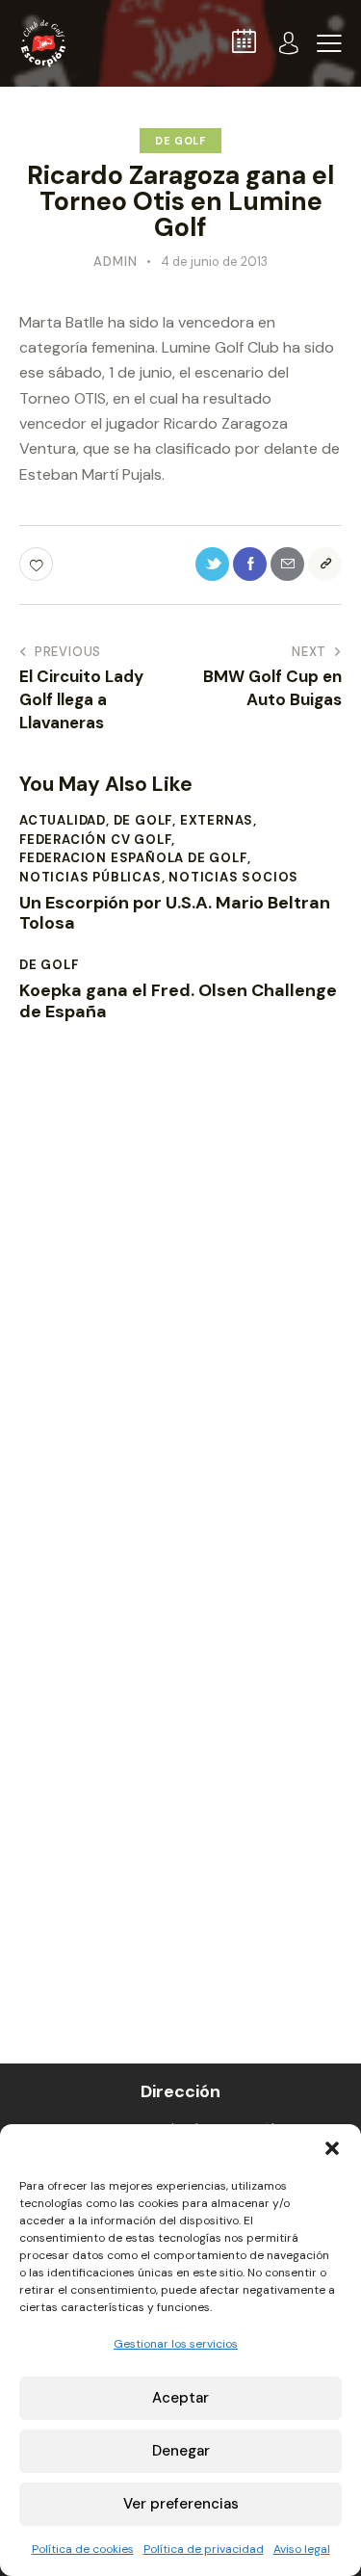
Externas (217, 820)
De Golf (180, 141)
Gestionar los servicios (176, 2344)
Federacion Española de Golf (133, 858)
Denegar (181, 2451)
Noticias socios (233, 877)
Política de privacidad (204, 2549)
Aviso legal (302, 2549)
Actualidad (63, 820)
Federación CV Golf (95, 840)
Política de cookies (83, 2549)
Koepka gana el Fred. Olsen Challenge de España (178, 1001)
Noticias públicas (90, 877)
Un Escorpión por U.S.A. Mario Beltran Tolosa (175, 914)
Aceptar (180, 2398)
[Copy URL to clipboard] (325, 564)
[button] (332, 2148)
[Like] (38, 564)
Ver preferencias (181, 2504)
